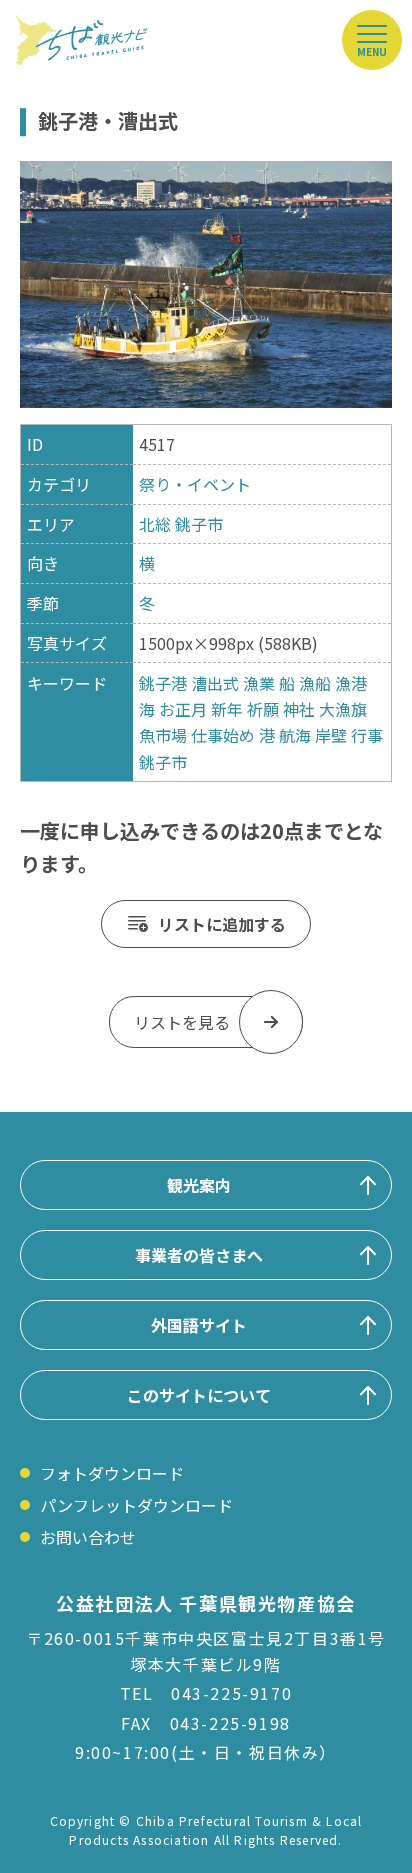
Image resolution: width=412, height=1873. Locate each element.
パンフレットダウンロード (136, 1505)
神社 (299, 709)
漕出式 (215, 683)
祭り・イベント (195, 484)
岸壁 (331, 735)
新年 (227, 709)
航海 (295, 735)
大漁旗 (343, 709)
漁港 (351, 683)
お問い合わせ (88, 1537)
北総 (155, 524)
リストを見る (182, 1022)
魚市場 (163, 735)
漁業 (259, 683)
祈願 (263, 709)
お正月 (183, 709)
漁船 (315, 683)
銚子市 (199, 524)
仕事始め (223, 735)
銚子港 (163, 683)
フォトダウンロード (112, 1473)
